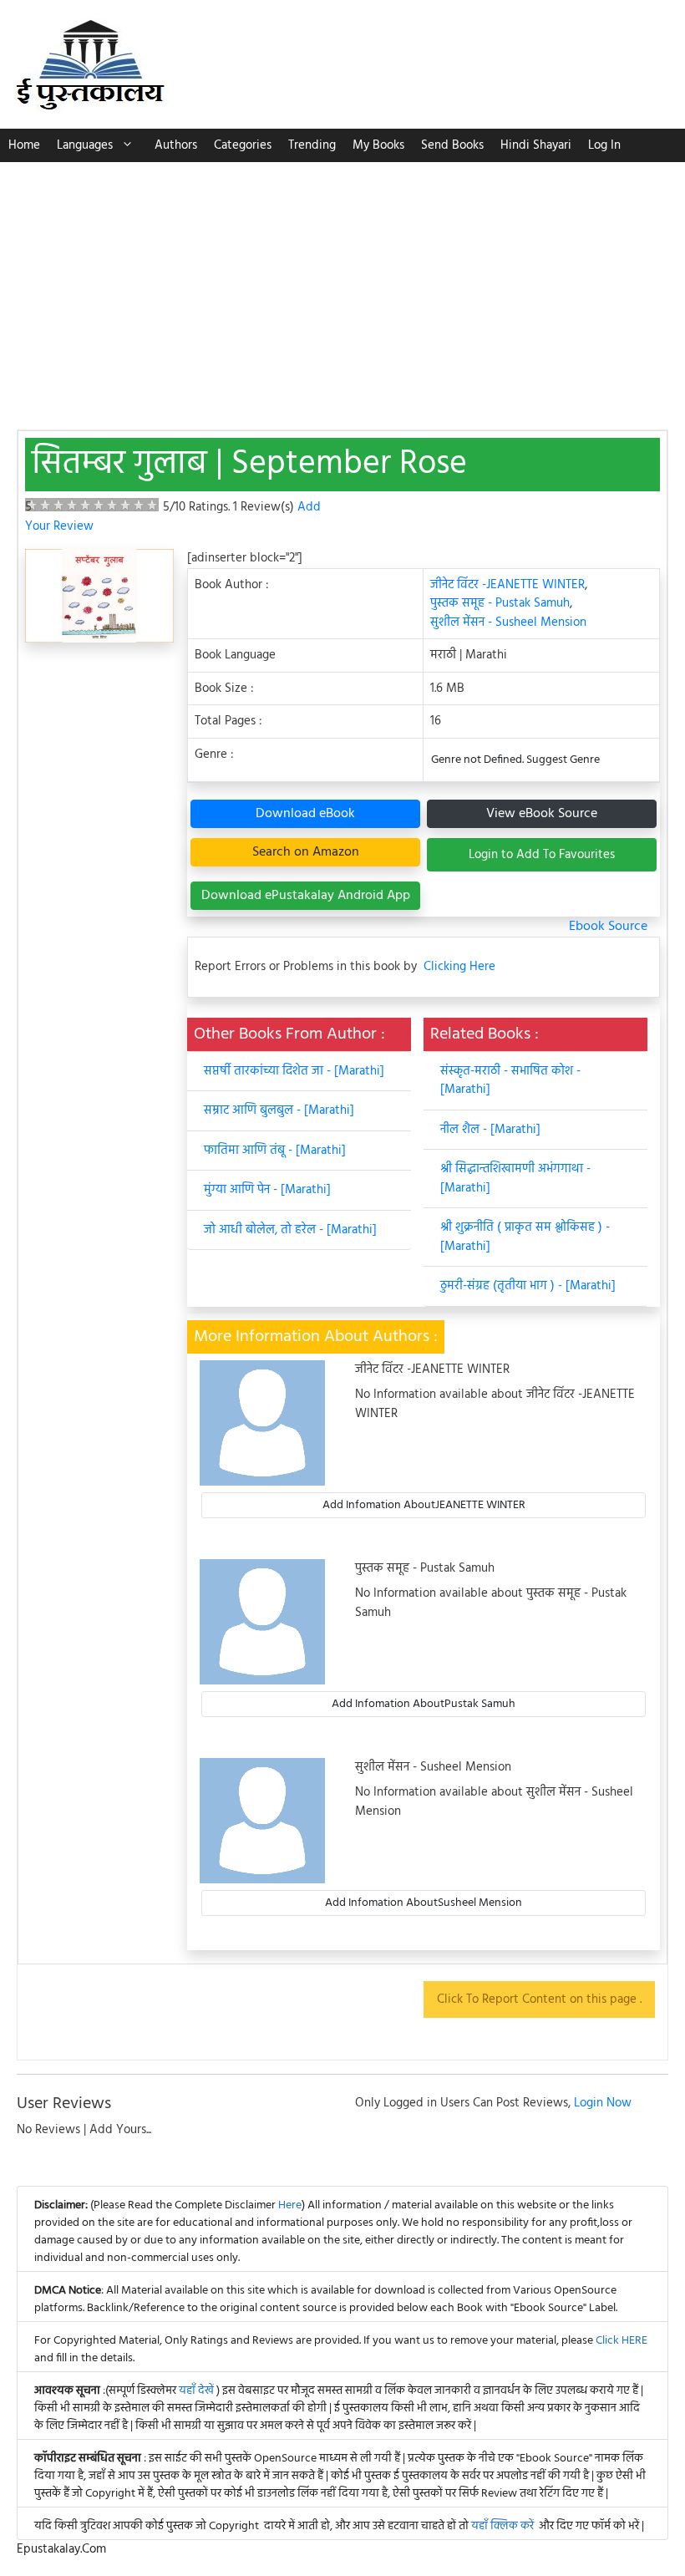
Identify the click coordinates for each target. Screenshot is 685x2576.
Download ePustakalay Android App (306, 896)
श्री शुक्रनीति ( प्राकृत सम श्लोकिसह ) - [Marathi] (525, 1237)
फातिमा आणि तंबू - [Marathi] (275, 1151)
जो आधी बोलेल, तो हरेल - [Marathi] (290, 1230)
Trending (312, 145)
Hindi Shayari (536, 145)
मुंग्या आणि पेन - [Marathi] (267, 1190)
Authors (176, 145)
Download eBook (305, 814)
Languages (85, 145)
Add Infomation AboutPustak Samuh (424, 1704)
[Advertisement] (342, 287)
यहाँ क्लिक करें (502, 2526)
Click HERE (622, 2341)
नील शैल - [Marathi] (490, 1130)
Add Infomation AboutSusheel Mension (424, 1903)
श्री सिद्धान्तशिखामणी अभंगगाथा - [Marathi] (515, 1179)
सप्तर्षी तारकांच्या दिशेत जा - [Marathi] (294, 1071)
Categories (243, 145)
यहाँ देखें (198, 2391)
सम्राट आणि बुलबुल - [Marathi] (279, 1110)
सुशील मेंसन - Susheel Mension (508, 622)
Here (290, 2205)
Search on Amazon (306, 852)
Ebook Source (608, 927)
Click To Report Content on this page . (539, 1999)
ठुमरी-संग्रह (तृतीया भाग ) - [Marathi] (528, 1286)
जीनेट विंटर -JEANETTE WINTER (507, 585)
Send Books (452, 145)
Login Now (603, 2103)
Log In (604, 145)
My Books (378, 145)
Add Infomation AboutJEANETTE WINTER (424, 1505)
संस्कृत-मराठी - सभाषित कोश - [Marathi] (510, 1081)
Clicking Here (459, 967)
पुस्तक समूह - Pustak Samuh (500, 603)
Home (24, 145)
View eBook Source (542, 814)
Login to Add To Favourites (542, 855)
